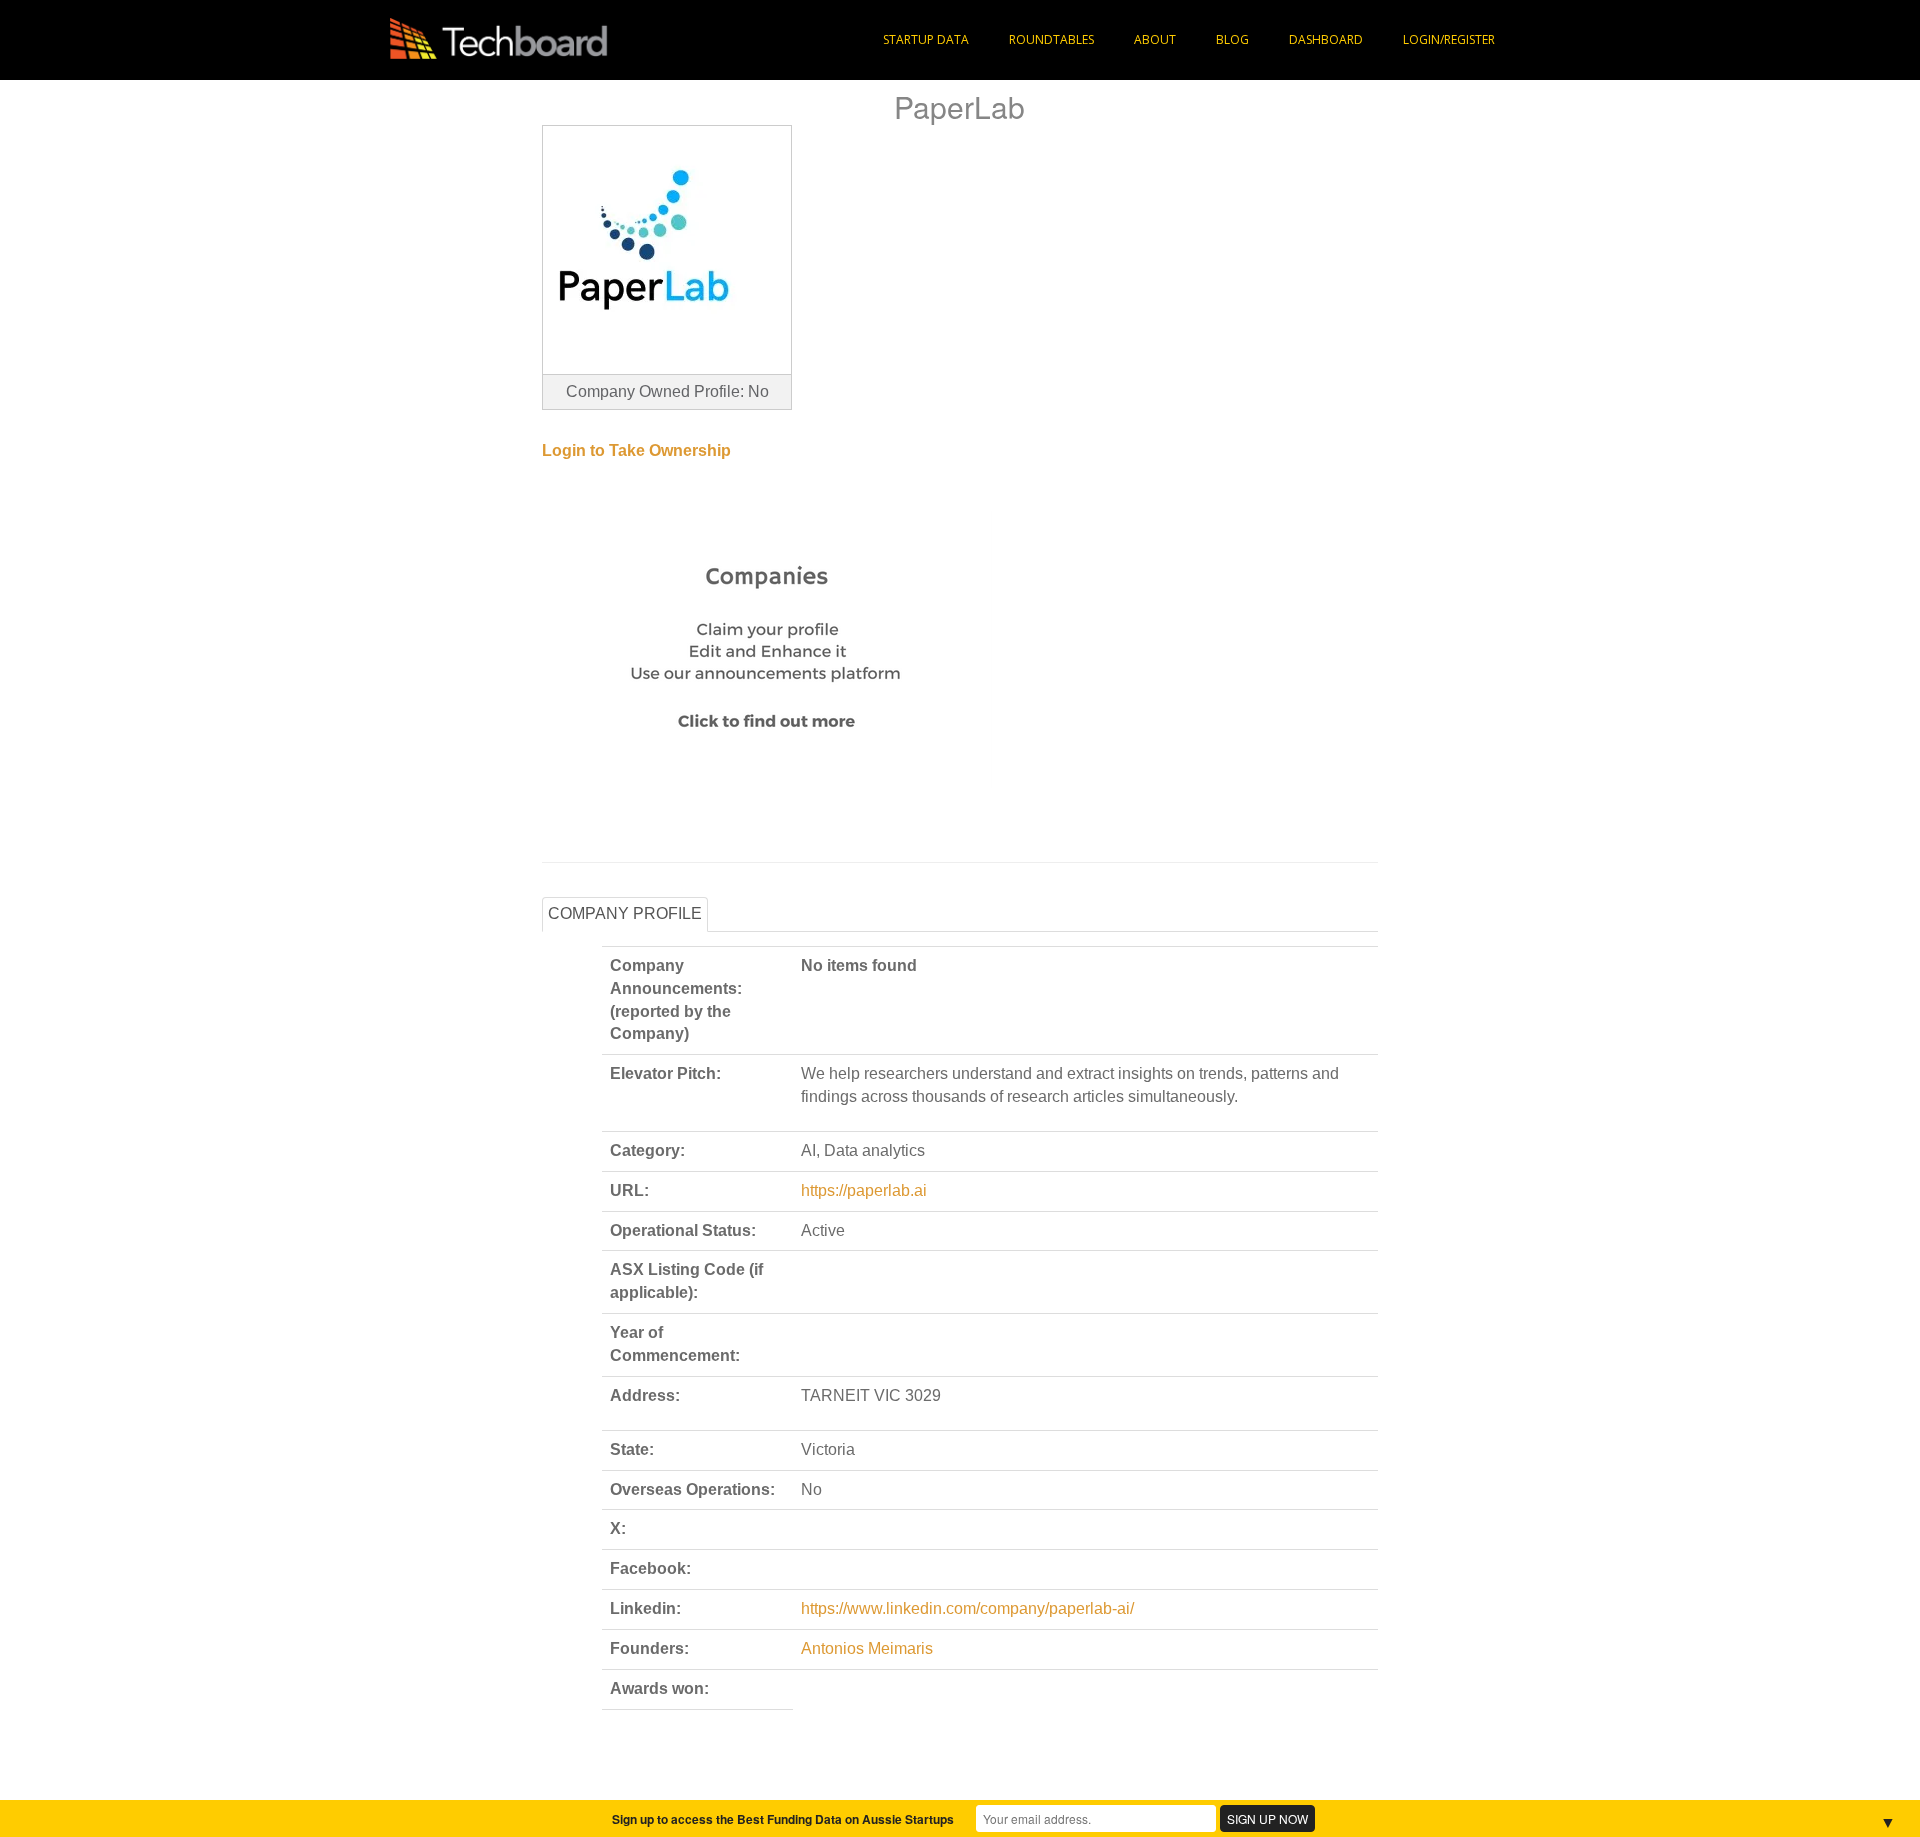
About (1155, 39)
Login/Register (1449, 39)
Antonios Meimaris (867, 1648)
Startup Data (926, 39)
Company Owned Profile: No (667, 391)
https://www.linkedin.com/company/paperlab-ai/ (967, 1608)
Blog (1232, 39)
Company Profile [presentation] (625, 913)
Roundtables (1051, 39)
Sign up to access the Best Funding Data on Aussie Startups (783, 1819)
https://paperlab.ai (864, 1190)
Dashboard (1326, 39)
